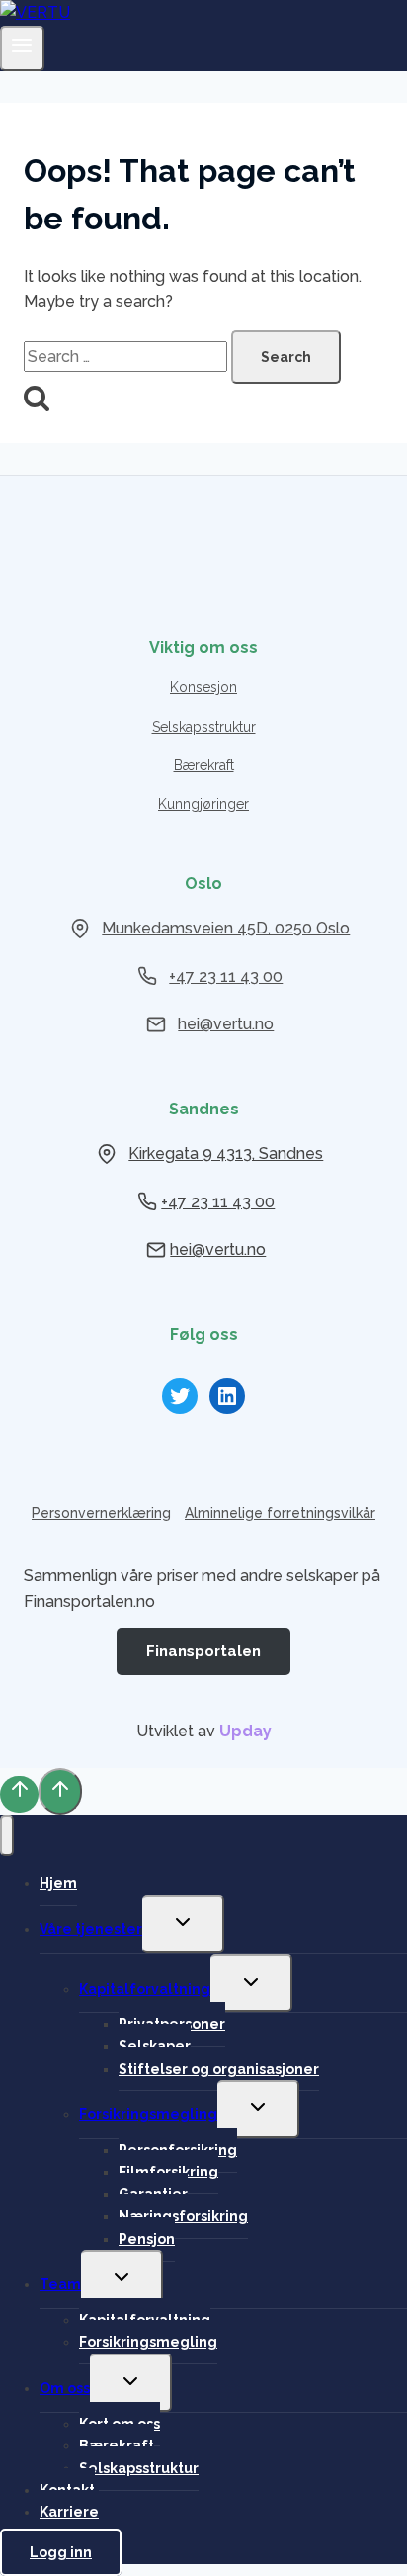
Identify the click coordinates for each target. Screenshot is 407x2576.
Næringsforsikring (183, 2216)
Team (60, 2284)
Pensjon (147, 2239)
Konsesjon (203, 687)
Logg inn (61, 2552)
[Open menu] (22, 48)
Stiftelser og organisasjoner (219, 2069)
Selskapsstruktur (204, 727)
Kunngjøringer (203, 804)
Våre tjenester (91, 1929)
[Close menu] (7, 1835)
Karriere (69, 2512)
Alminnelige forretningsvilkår (280, 1513)
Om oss (65, 2388)
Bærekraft (204, 765)
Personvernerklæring (101, 1513)
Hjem (58, 1883)
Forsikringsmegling (148, 2114)
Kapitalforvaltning (145, 1989)
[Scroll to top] (19, 1794)
